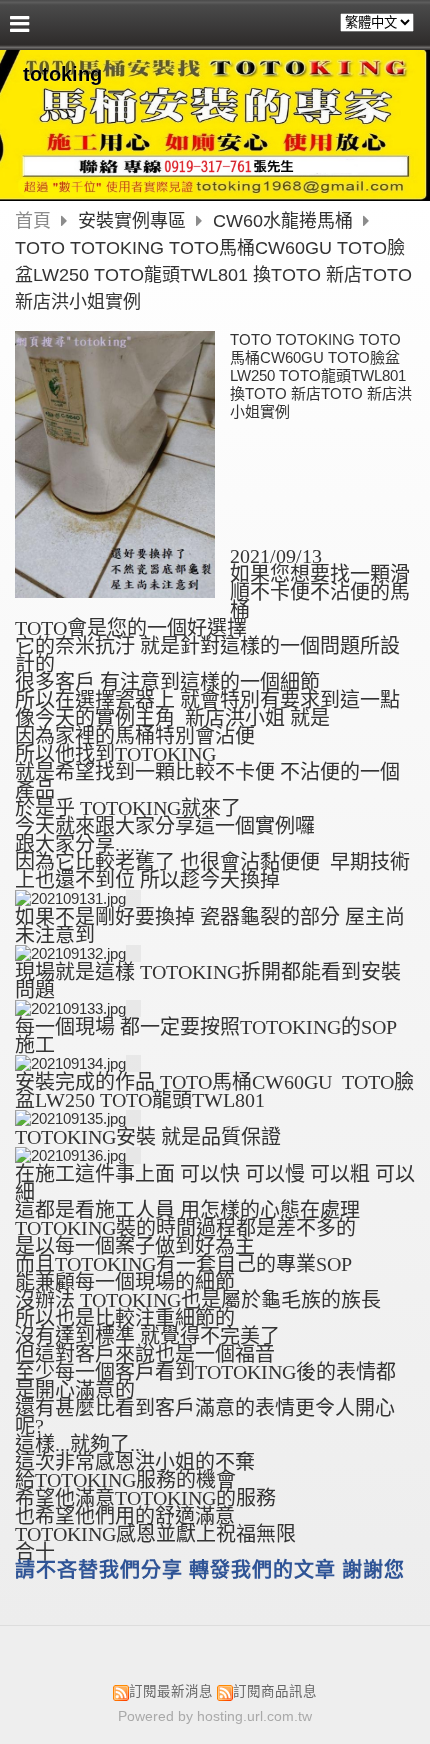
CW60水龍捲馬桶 (283, 221)
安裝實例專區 (134, 221)
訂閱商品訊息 (275, 1691)
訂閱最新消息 (171, 1691)
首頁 (33, 221)
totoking (62, 74)
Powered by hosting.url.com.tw (215, 1716)
